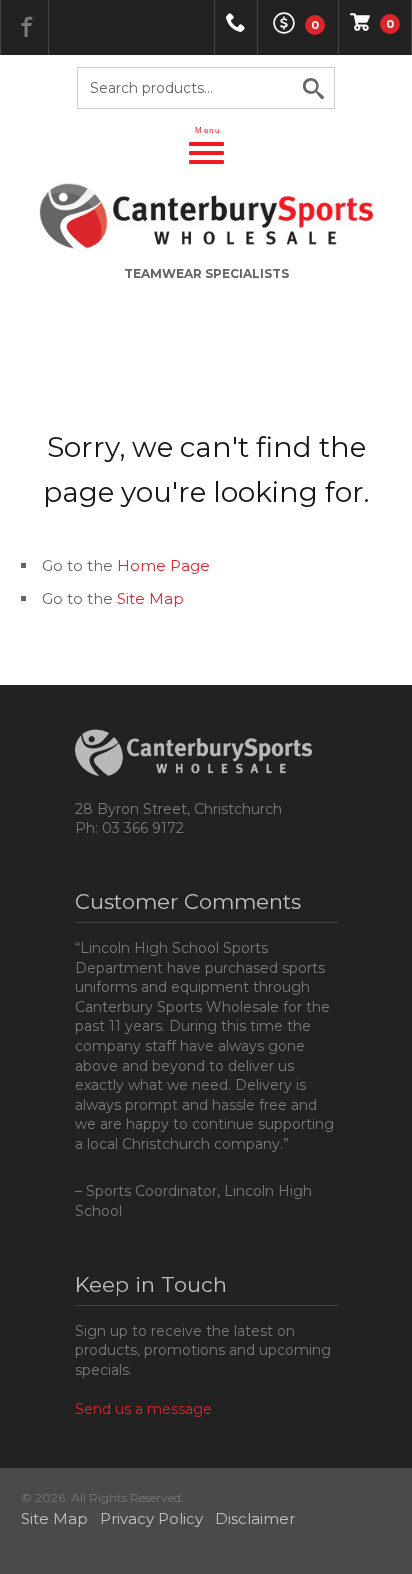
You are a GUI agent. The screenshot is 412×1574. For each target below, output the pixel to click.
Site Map (150, 598)
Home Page (163, 565)
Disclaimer (255, 1518)
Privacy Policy (151, 1518)
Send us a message (143, 1409)
